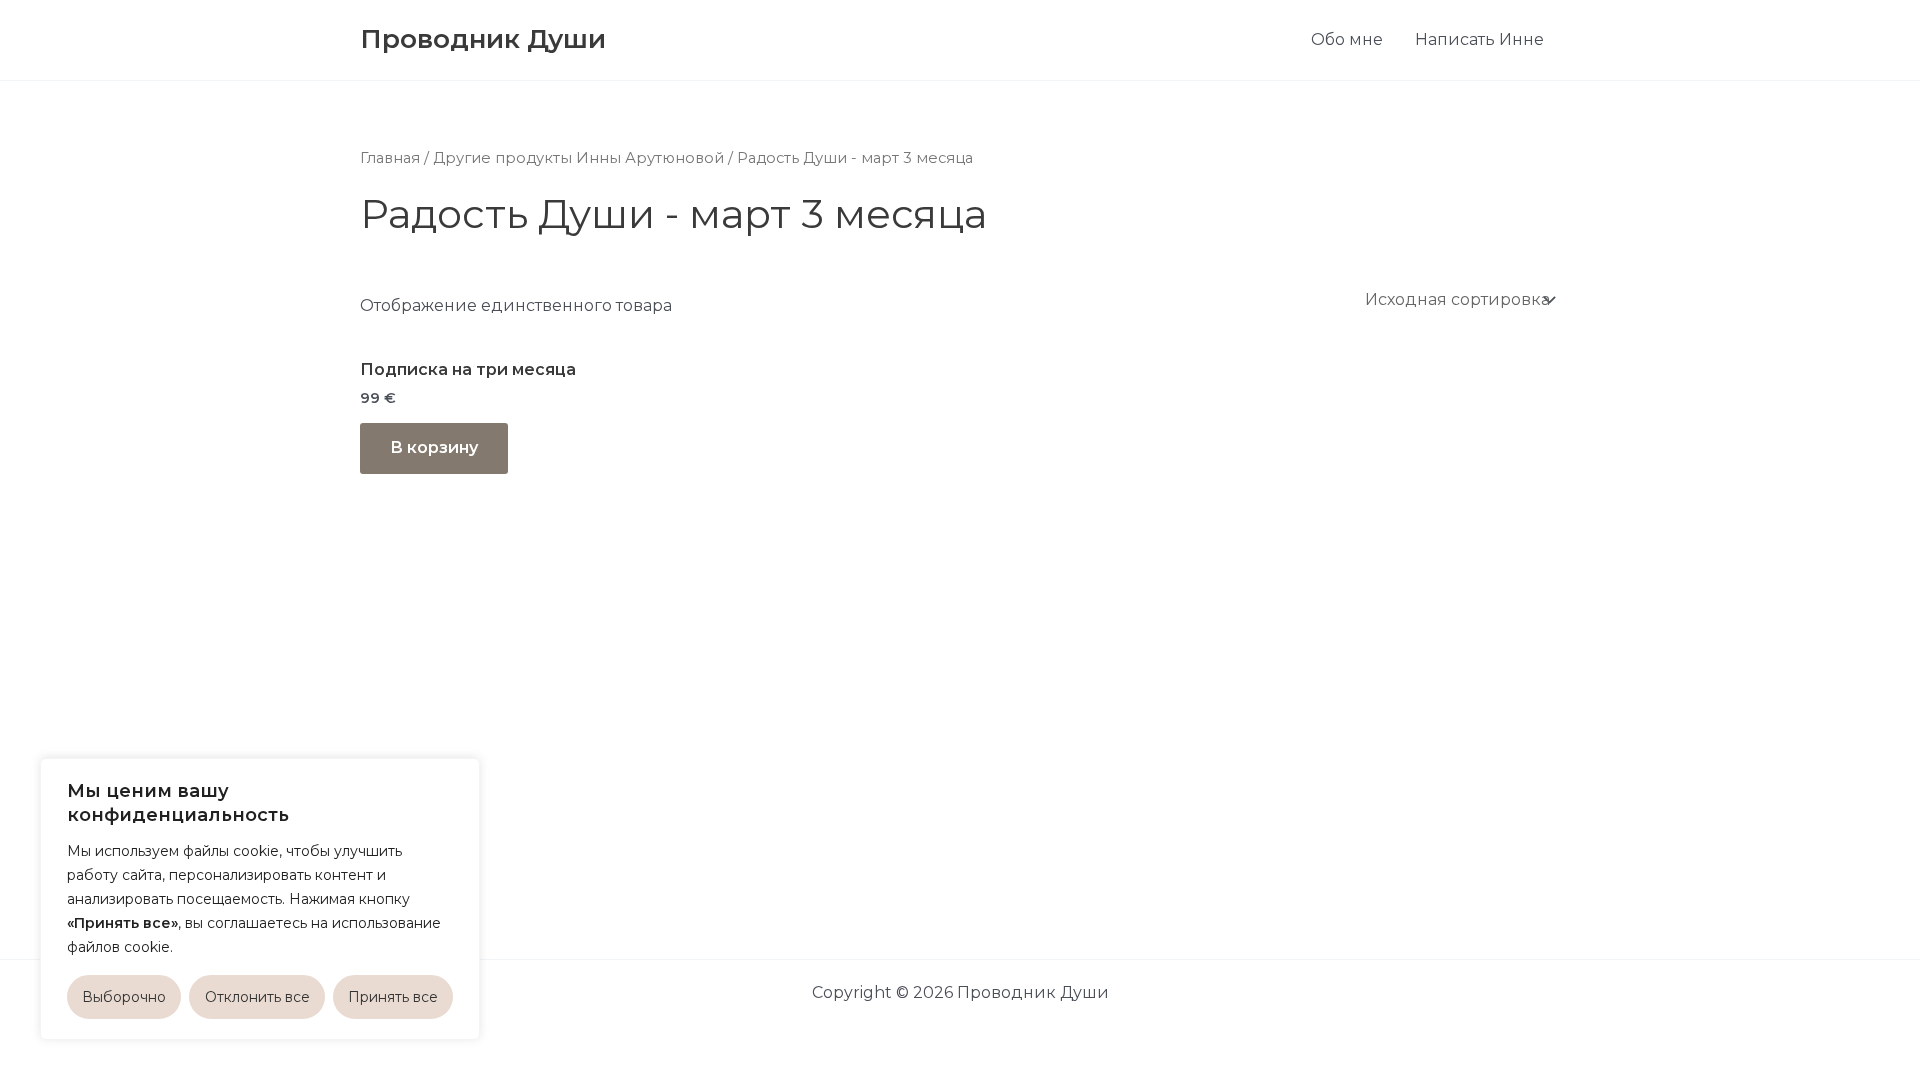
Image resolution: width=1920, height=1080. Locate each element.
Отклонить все (257, 997)
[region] (260, 899)
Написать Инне (1479, 39)
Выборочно (124, 997)
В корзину (434, 447)
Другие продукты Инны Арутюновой (578, 158)
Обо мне (1347, 39)
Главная (390, 158)
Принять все (393, 997)
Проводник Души (483, 39)
